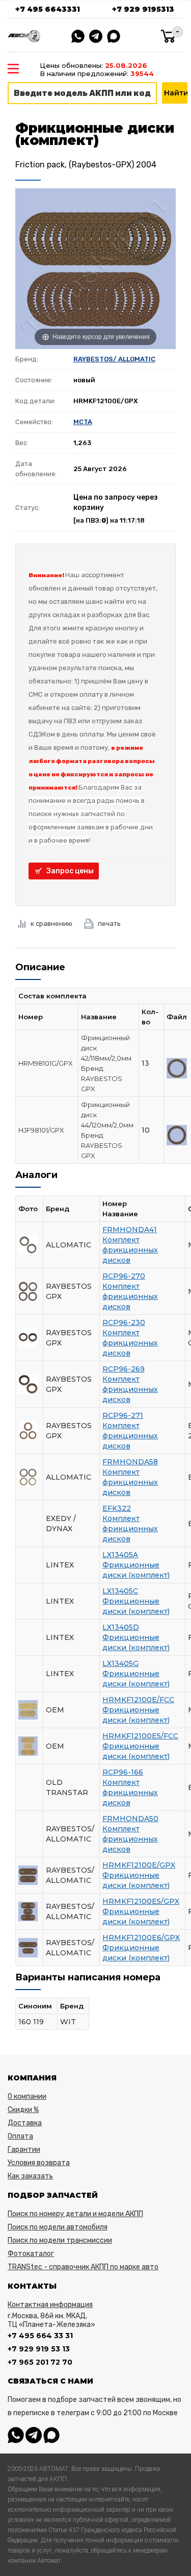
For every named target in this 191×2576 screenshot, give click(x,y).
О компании (27, 2096)
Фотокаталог (31, 2254)
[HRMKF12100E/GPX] (177, 1067)
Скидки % (23, 2110)
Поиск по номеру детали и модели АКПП (75, 2214)
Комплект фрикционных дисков (130, 1250)
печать (109, 924)
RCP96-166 (123, 1772)
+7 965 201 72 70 (40, 2362)
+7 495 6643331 (48, 9)
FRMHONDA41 (130, 1230)
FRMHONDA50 (130, 1819)
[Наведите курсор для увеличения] (95, 268)
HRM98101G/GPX (46, 1063)
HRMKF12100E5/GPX (141, 1901)
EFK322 (117, 1508)
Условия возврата (39, 2163)
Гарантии (24, 2150)
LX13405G (120, 1663)
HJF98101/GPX (41, 1130)
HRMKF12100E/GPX (139, 1865)
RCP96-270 (124, 1276)
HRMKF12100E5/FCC (140, 1736)
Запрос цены (70, 871)
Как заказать (30, 2176)
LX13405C (120, 1591)
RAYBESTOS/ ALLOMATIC (114, 359)
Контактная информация (50, 2305)
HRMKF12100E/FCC (138, 1700)
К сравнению (51, 924)
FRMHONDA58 (130, 1462)
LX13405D (121, 1627)
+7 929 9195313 (143, 9)
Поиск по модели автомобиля (58, 2227)
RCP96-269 (124, 1369)
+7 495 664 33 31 (40, 2336)
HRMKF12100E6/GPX (141, 1937)
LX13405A (120, 1555)
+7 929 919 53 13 (39, 2349)
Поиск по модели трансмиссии (60, 2240)
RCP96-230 (124, 1322)
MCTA (83, 422)
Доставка (25, 2123)
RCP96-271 (123, 1415)
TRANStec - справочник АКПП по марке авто (83, 2267)
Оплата (20, 2136)
